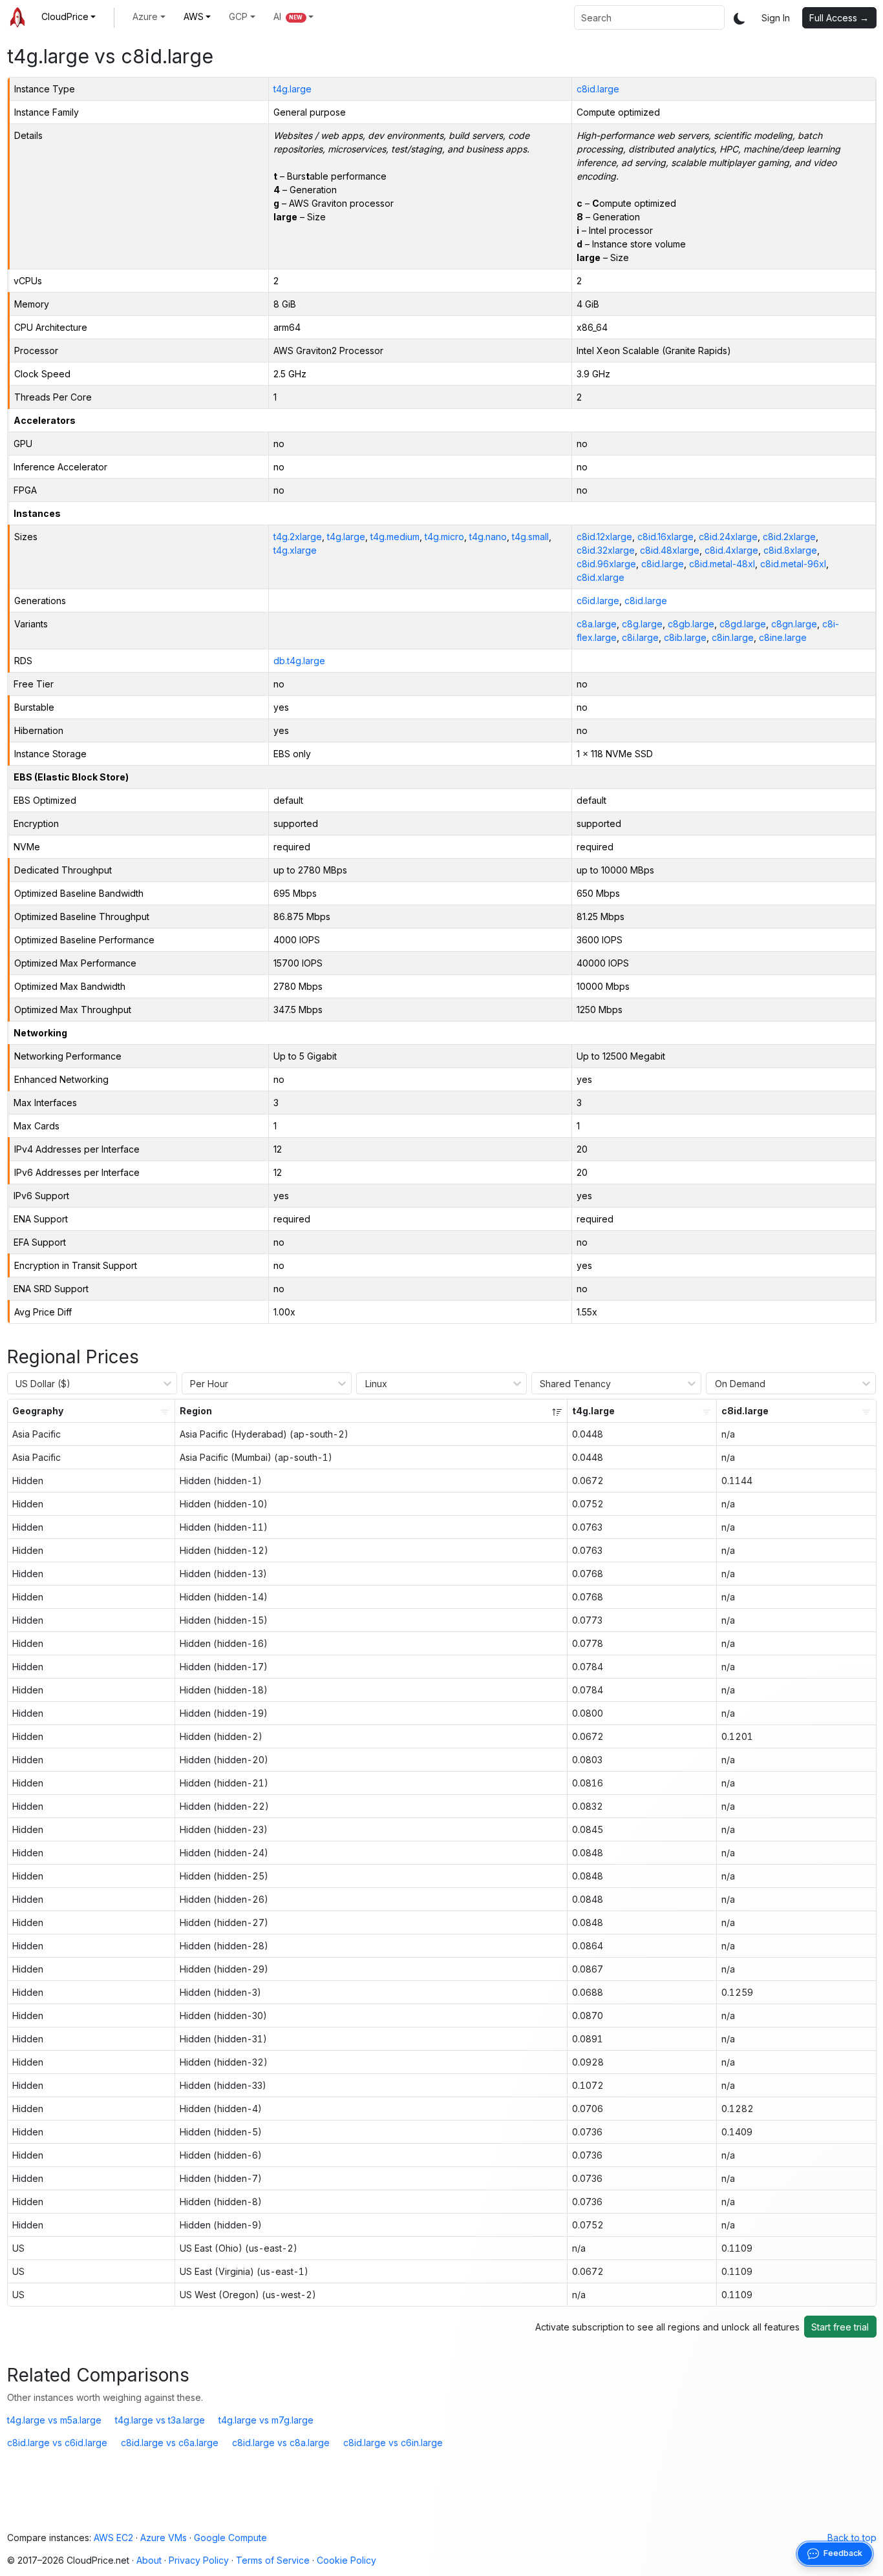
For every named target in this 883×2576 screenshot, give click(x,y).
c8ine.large (783, 637)
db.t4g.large (299, 661)
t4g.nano (488, 537)
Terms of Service (273, 2560)
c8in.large (733, 637)
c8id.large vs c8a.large (281, 2443)
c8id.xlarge (601, 577)
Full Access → (839, 18)
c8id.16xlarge (665, 537)
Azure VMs (164, 2538)
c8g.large (642, 624)
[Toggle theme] (739, 18)
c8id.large (598, 89)
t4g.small (530, 537)
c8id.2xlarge (789, 537)
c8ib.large (685, 637)
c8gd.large (743, 624)
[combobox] (649, 17)
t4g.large (293, 89)
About (149, 2560)
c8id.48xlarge (670, 550)
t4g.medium (395, 537)
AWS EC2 (113, 2538)
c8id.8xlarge (790, 550)
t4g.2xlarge (298, 537)
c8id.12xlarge (604, 537)
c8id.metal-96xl (793, 564)
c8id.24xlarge (728, 537)
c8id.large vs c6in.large (393, 2443)
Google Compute (230, 2538)
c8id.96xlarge (606, 564)
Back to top (852, 2538)
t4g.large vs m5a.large (54, 2420)
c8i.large (640, 637)
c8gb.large (691, 624)
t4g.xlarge (295, 550)
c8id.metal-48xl (722, 564)
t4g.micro (444, 537)
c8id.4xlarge (731, 550)
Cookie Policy (346, 2560)
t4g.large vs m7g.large (266, 2420)
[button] (69, 16)
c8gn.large (794, 624)
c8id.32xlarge (606, 550)
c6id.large (598, 601)
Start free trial (840, 2327)
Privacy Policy (199, 2560)
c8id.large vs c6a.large (170, 2443)
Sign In (776, 18)
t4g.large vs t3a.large (160, 2420)
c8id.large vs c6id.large (57, 2443)
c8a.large (597, 624)
